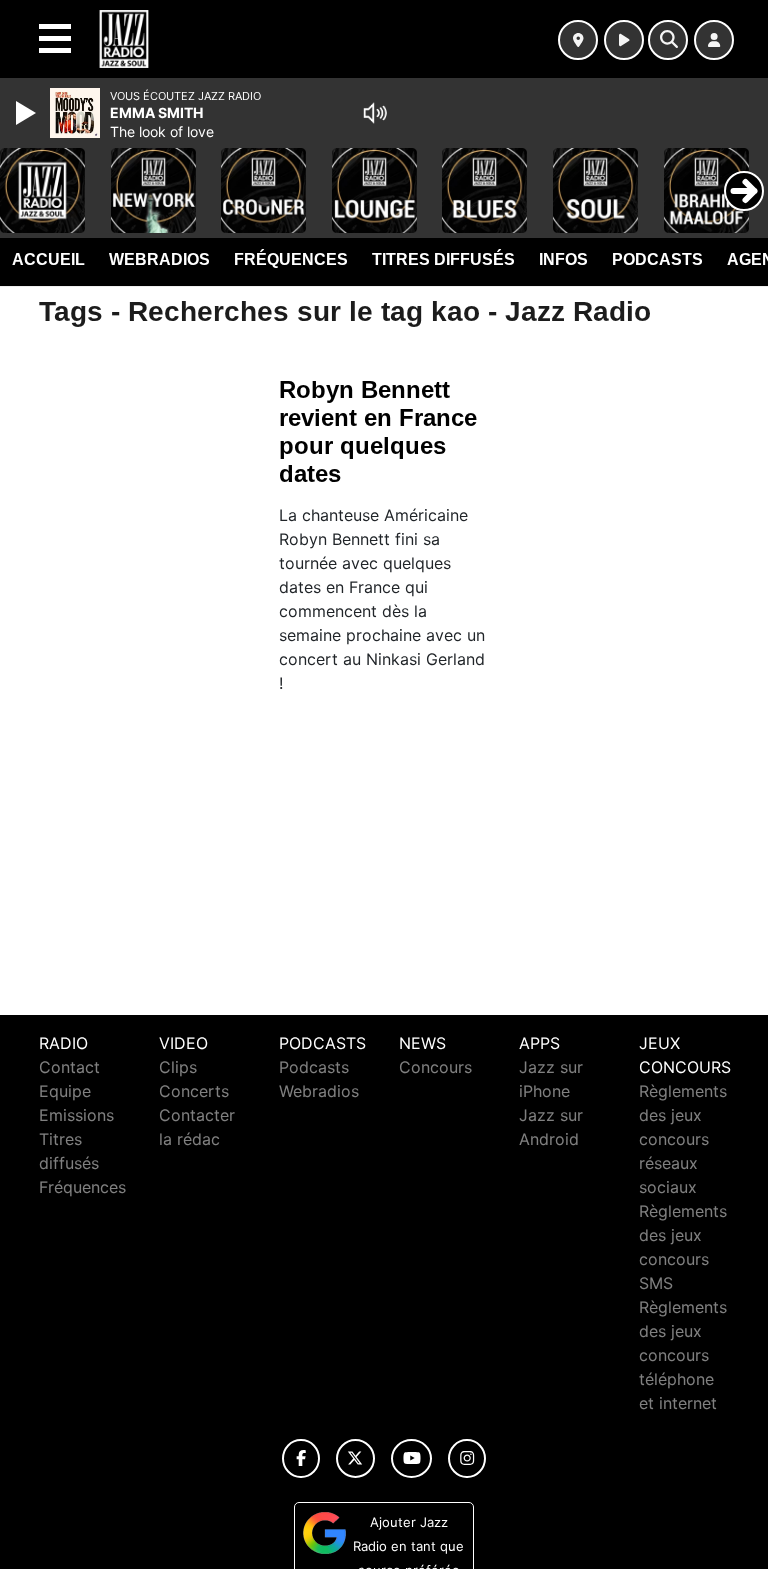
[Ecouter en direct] (624, 40)
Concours (435, 1067)
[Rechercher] (668, 40)
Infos (563, 259)
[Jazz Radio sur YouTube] (411, 1458)
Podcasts (657, 259)
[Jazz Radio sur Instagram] (467, 1458)
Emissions (76, 1115)
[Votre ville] (578, 40)
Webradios (159, 259)
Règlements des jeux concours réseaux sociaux (683, 1139)
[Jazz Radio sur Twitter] (355, 1458)
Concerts (194, 1091)
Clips (178, 1067)
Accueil (48, 259)
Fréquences (291, 259)
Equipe (65, 1091)
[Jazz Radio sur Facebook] (301, 1458)
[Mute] (375, 113)
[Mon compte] (714, 40)
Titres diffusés (443, 259)
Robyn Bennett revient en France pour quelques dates (378, 431)
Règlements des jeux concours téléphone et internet (683, 1355)
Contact (69, 1067)
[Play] (28, 113)
